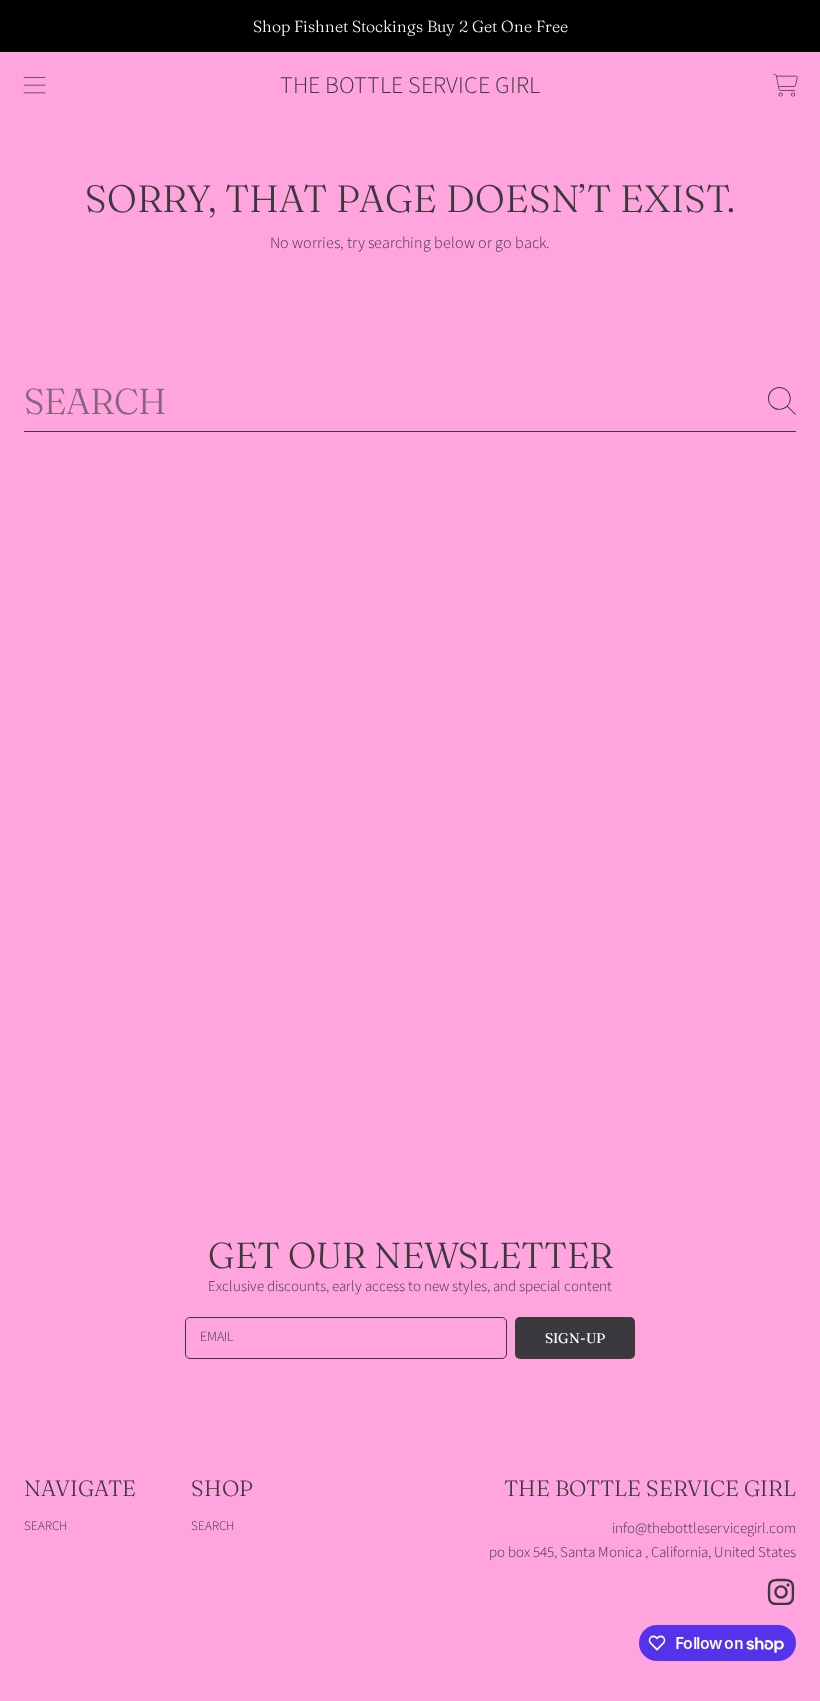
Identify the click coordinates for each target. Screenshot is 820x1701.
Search (45, 1526)
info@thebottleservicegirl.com (704, 1528)
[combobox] (410, 401)
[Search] (782, 401)
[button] (35, 86)
